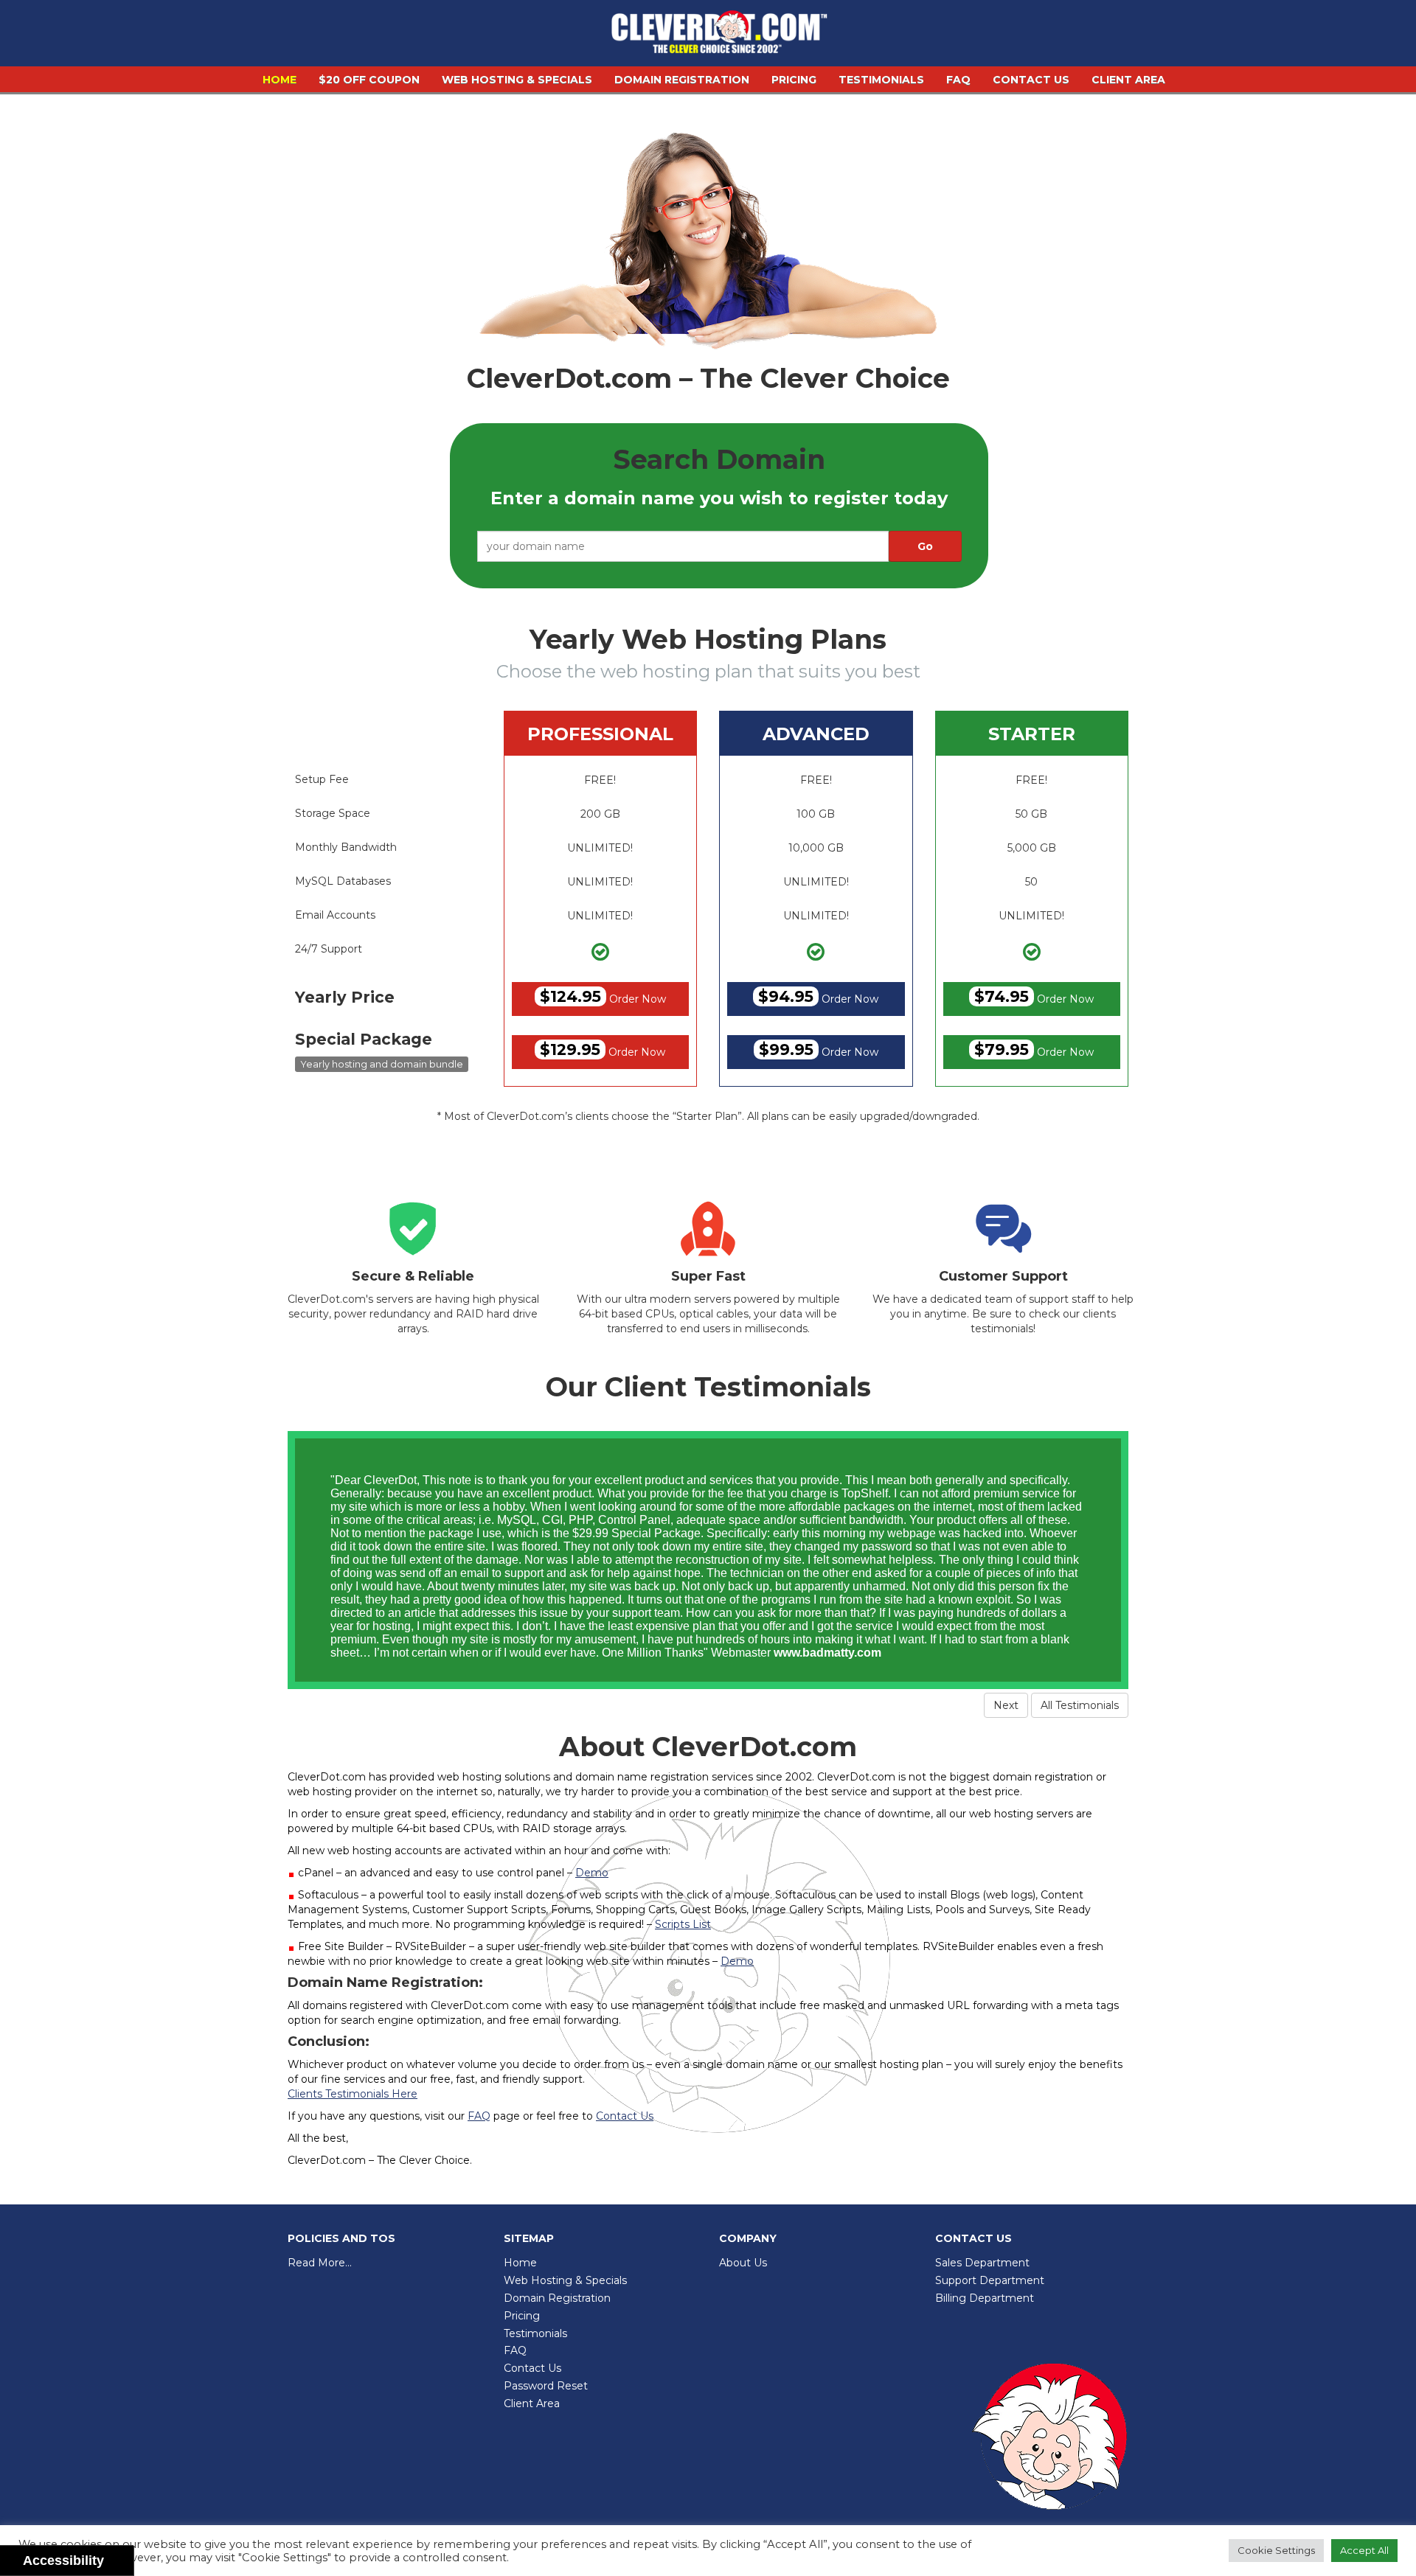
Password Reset (546, 2386)
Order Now (603, 996)
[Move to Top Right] (124, 2557)
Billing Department (985, 2298)
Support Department (990, 2280)
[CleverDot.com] (719, 35)
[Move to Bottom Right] (124, 2565)
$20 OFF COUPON (369, 80)
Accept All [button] (1364, 2550)
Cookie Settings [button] (1276, 2550)
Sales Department (982, 2263)
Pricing (794, 80)
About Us (743, 2263)
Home (280, 80)
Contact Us (1031, 80)
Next (1006, 1705)
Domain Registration (682, 80)
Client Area (1128, 80)
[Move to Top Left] (115, 2557)
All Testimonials (1080, 1705)
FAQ (958, 80)
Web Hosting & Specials (517, 80)
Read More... (320, 2263)
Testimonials (881, 80)
